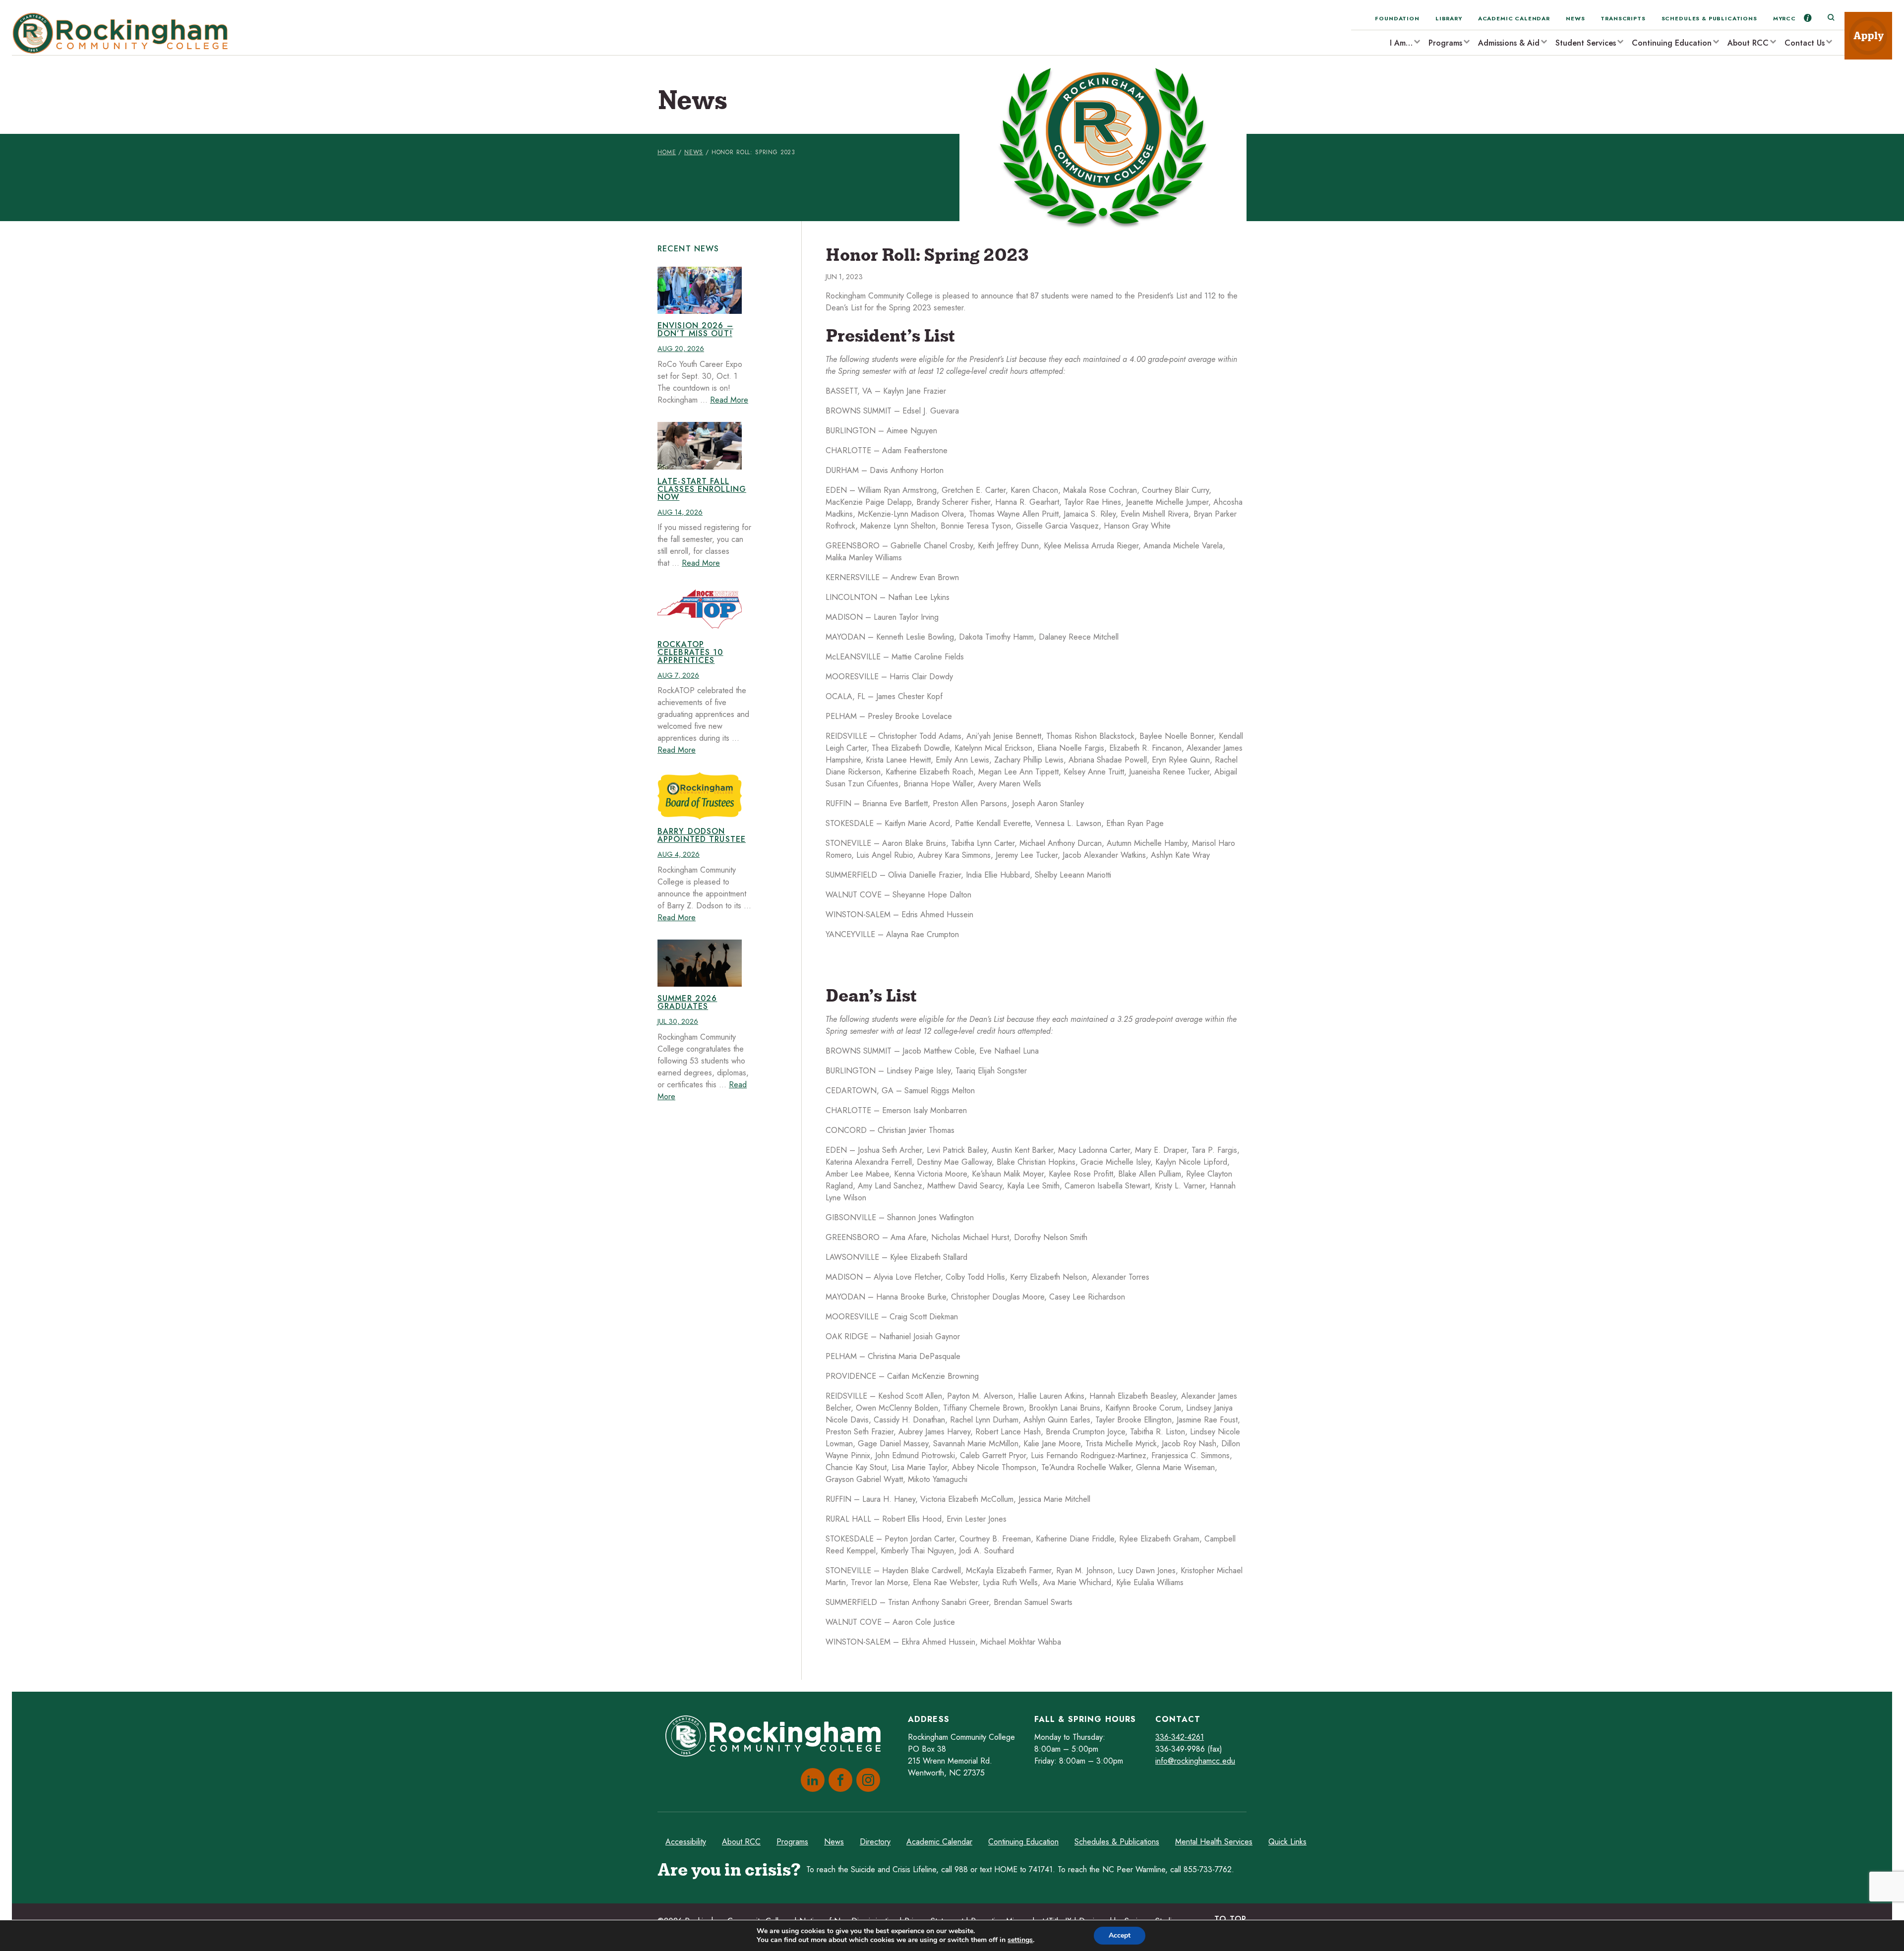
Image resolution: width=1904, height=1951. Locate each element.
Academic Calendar (1514, 18)
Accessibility (686, 1842)
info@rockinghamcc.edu (1195, 1761)
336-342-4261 (1180, 1737)
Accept (1120, 1935)
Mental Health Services (1214, 1842)
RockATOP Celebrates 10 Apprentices (690, 652)
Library (1449, 18)
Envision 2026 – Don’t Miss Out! (695, 329)
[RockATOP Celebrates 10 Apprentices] (700, 609)
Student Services (1586, 43)
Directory (875, 1842)
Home (667, 152)
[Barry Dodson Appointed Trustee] (700, 796)
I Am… (1401, 43)
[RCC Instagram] (866, 1780)
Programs (1445, 43)
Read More (729, 400)
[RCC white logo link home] (777, 1738)
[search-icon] (1831, 18)
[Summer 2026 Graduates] (700, 963)
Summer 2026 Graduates (687, 1002)
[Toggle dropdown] (1417, 41)
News (1575, 18)
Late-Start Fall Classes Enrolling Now (702, 489)
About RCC (1748, 43)
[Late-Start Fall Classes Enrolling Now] (700, 446)
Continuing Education (1672, 43)
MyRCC (1785, 18)
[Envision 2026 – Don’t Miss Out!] (700, 291)
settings (1020, 1940)
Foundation (1397, 18)
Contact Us (1805, 43)
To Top (1230, 1919)
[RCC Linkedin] (811, 1780)
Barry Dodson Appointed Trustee (702, 835)
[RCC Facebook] (838, 1780)
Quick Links (1287, 1842)
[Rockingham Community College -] (123, 33)
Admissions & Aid (1509, 43)
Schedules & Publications (1709, 18)
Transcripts (1623, 18)
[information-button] (1808, 18)
